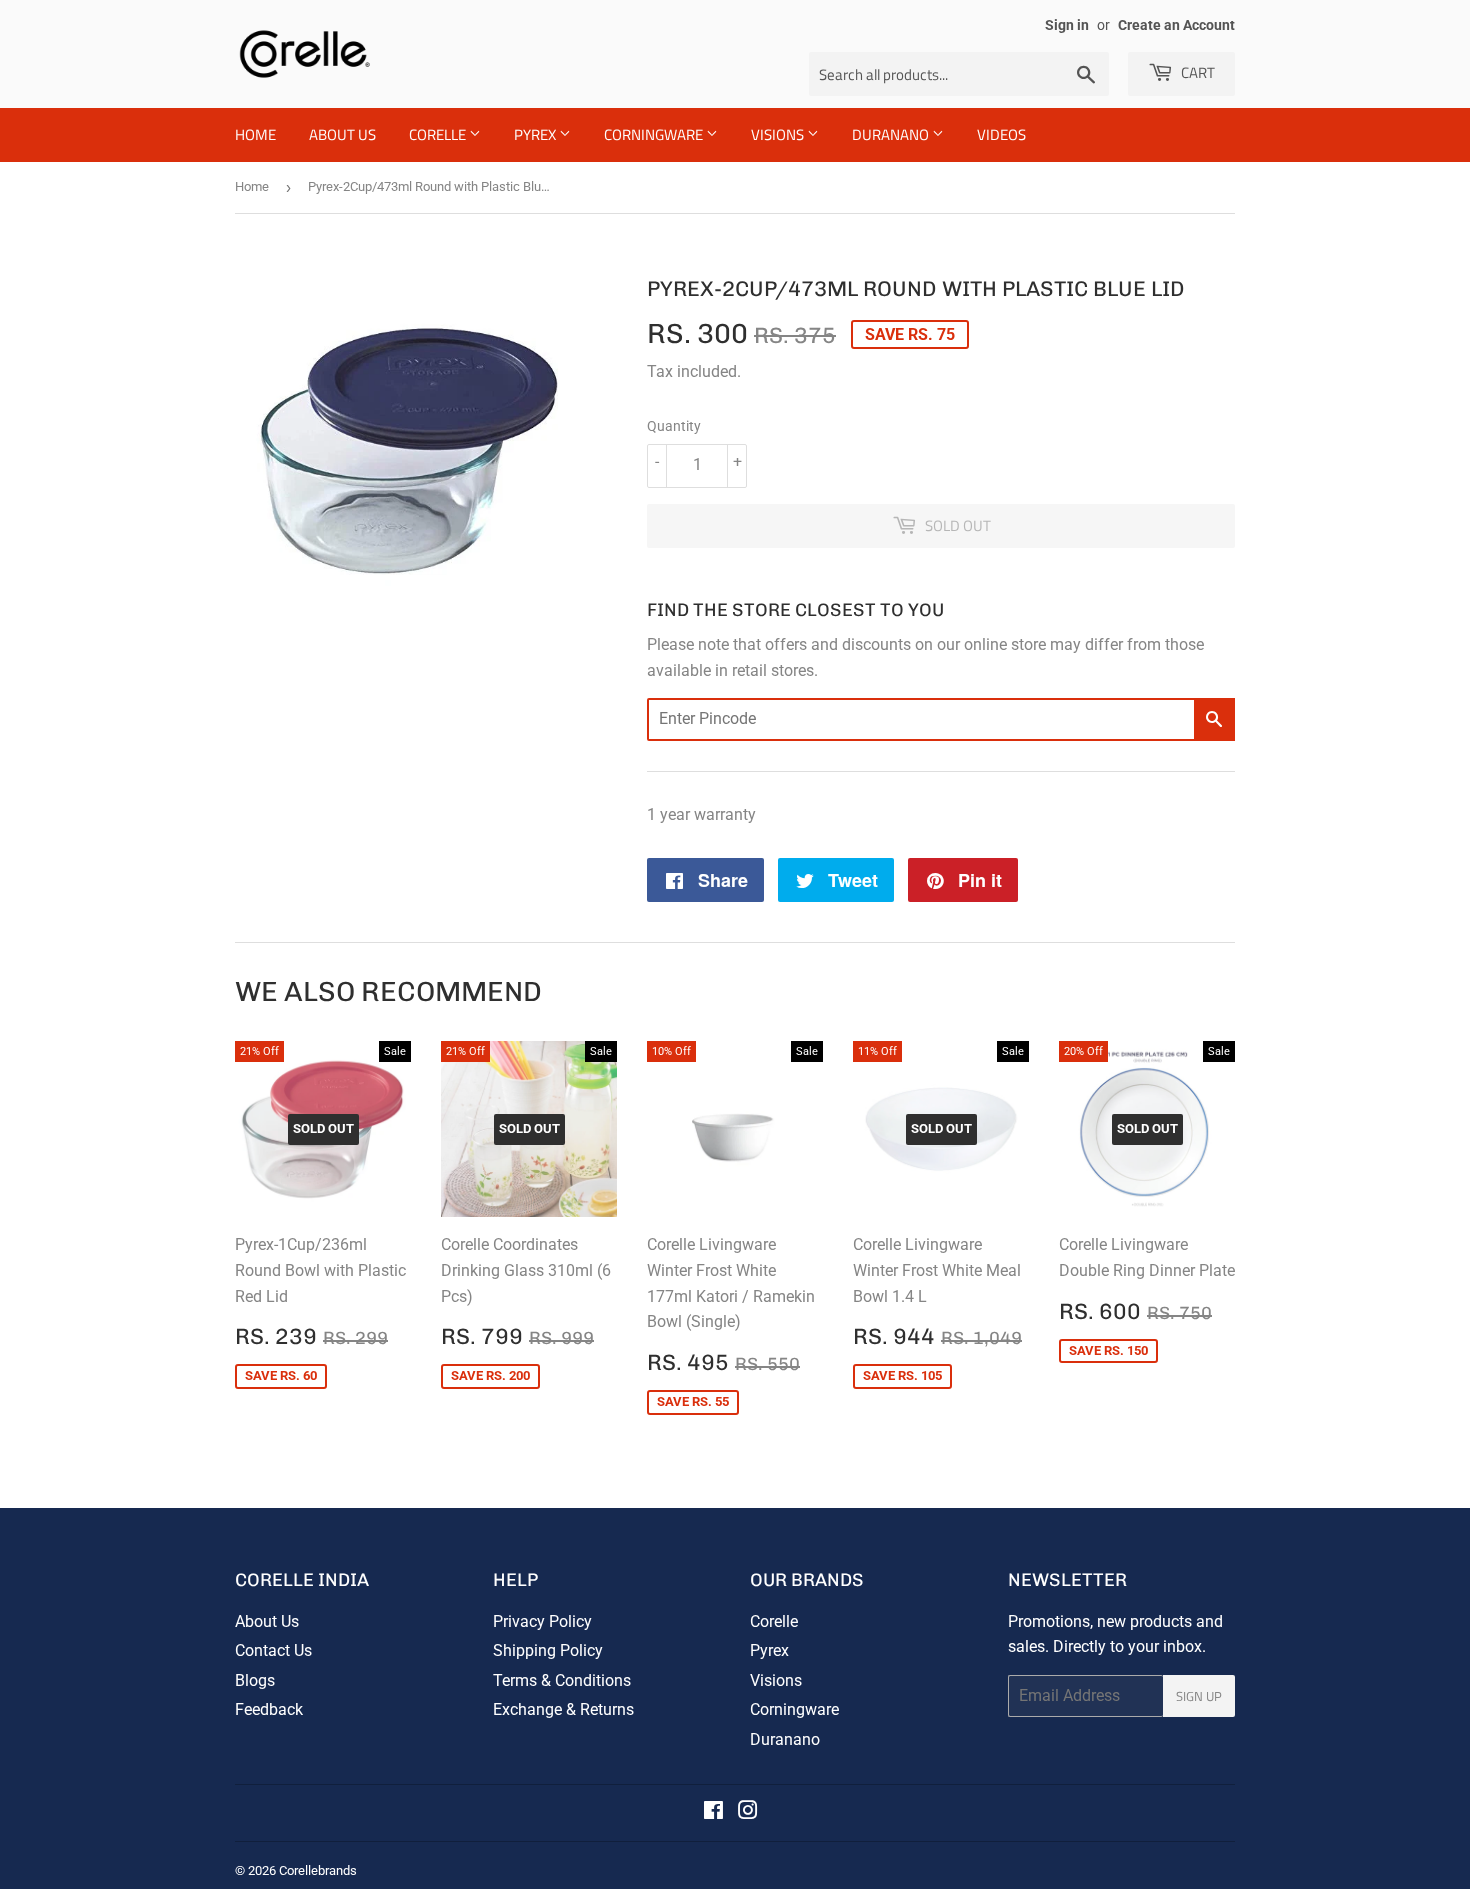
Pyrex (536, 134)
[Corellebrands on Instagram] (748, 1812)
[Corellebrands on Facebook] (713, 1812)
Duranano (785, 1739)
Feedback (269, 1709)
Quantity (674, 426)
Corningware (655, 134)
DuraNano (892, 134)
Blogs (255, 1680)
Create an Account (1176, 25)
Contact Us (273, 1650)
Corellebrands (318, 1870)
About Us (342, 134)
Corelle (439, 134)
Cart (1196, 72)
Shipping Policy (548, 1650)
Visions (779, 134)
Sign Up (1199, 1696)
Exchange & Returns (563, 1709)
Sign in (1067, 25)
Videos (1001, 134)
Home (255, 134)
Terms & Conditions (562, 1680)
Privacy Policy (542, 1621)
